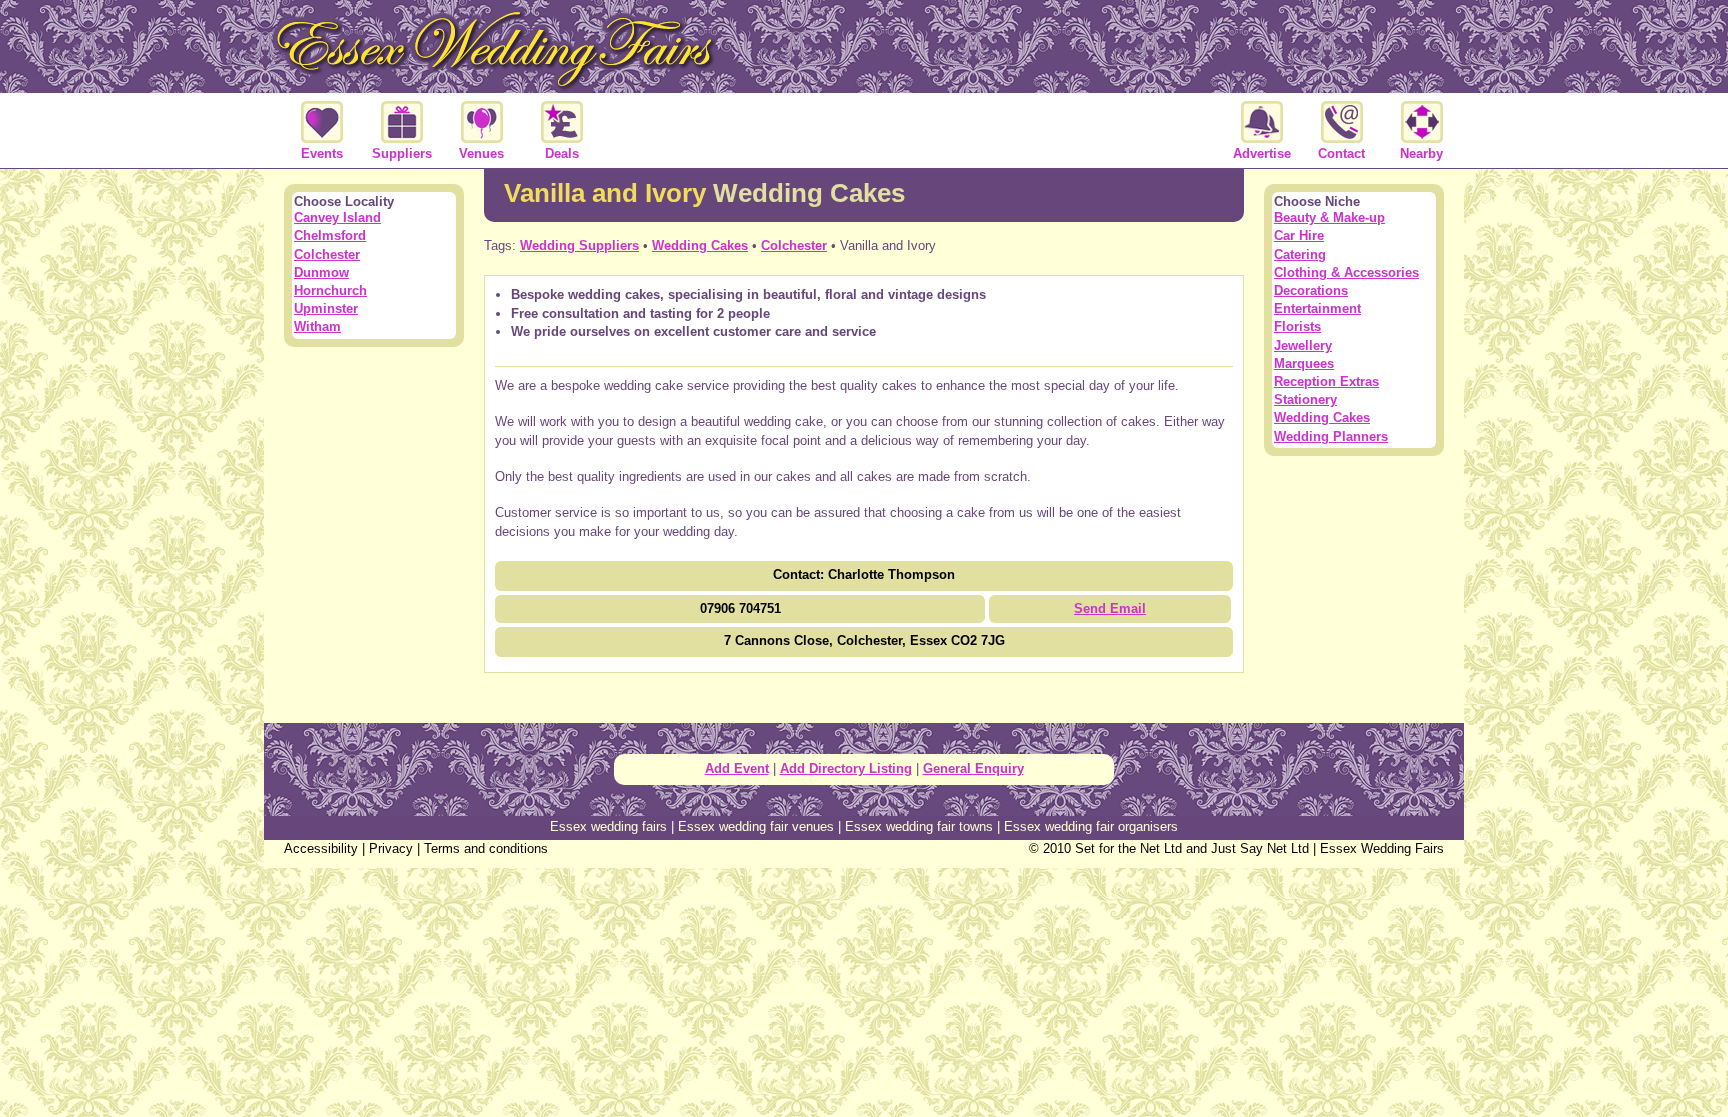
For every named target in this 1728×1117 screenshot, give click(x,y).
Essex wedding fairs (608, 826)
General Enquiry (973, 768)
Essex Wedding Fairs (1382, 848)
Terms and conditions (486, 848)
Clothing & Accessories (1346, 272)
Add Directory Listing (846, 768)
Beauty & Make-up (1329, 217)
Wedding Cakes (700, 245)
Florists (1297, 326)
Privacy (391, 848)
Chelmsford (330, 235)
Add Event (737, 768)
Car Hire (1299, 235)
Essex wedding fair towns (919, 826)
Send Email (1110, 608)
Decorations (1311, 290)
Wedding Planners (1331, 436)
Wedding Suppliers (579, 245)
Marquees (1304, 363)
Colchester (794, 245)
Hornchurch (330, 290)
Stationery (1305, 399)
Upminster (326, 308)
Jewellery (1303, 345)
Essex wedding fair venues (756, 826)
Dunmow (321, 272)
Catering (1300, 254)
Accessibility (321, 848)
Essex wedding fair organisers (1091, 826)
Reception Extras (1326, 381)
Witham (317, 326)
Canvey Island (337, 217)
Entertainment (1317, 308)
